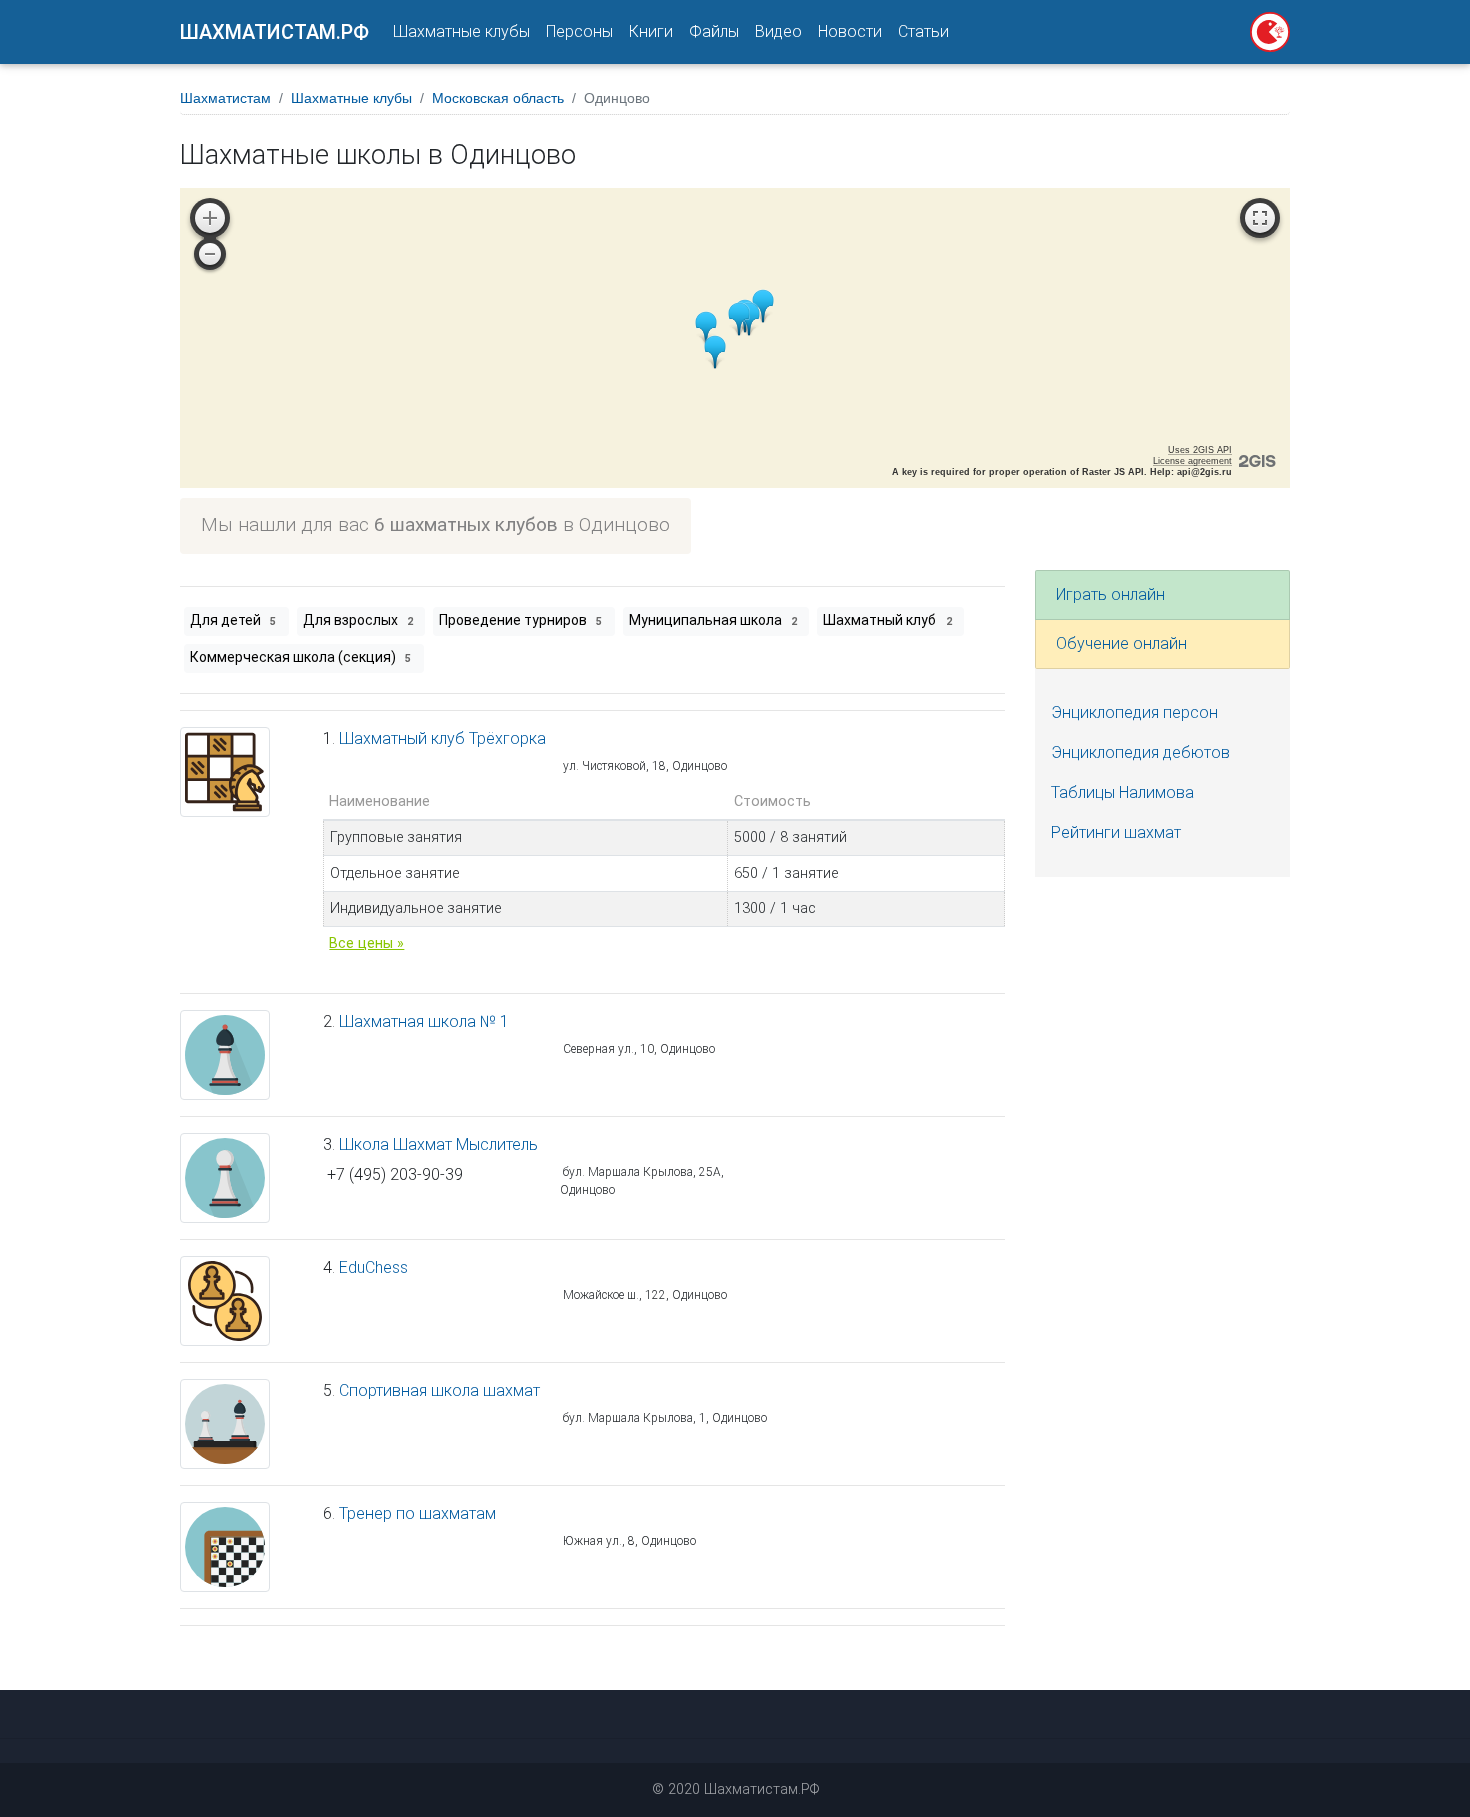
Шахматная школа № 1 (424, 1021)
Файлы (714, 31)
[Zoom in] (210, 218)
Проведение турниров (520, 620)
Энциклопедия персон (1134, 712)
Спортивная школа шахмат (439, 1390)
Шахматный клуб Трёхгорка (442, 738)
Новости (850, 31)
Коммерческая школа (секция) (300, 657)
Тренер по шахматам (417, 1513)
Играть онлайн (1110, 594)
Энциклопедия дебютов (1140, 752)
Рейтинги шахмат (1116, 832)
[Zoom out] (210, 254)
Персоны (579, 31)
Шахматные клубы (461, 31)
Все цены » (366, 943)
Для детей (233, 620)
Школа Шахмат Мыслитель (438, 1144)
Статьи (923, 31)
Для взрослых (358, 620)
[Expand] (1260, 218)
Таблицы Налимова (1122, 792)
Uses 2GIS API (1200, 450)
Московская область (498, 98)
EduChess (373, 1267)
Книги (651, 31)
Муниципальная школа (713, 620)
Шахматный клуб (887, 620)
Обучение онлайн (1121, 643)
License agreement (1192, 461)
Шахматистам (225, 98)
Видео (778, 31)
